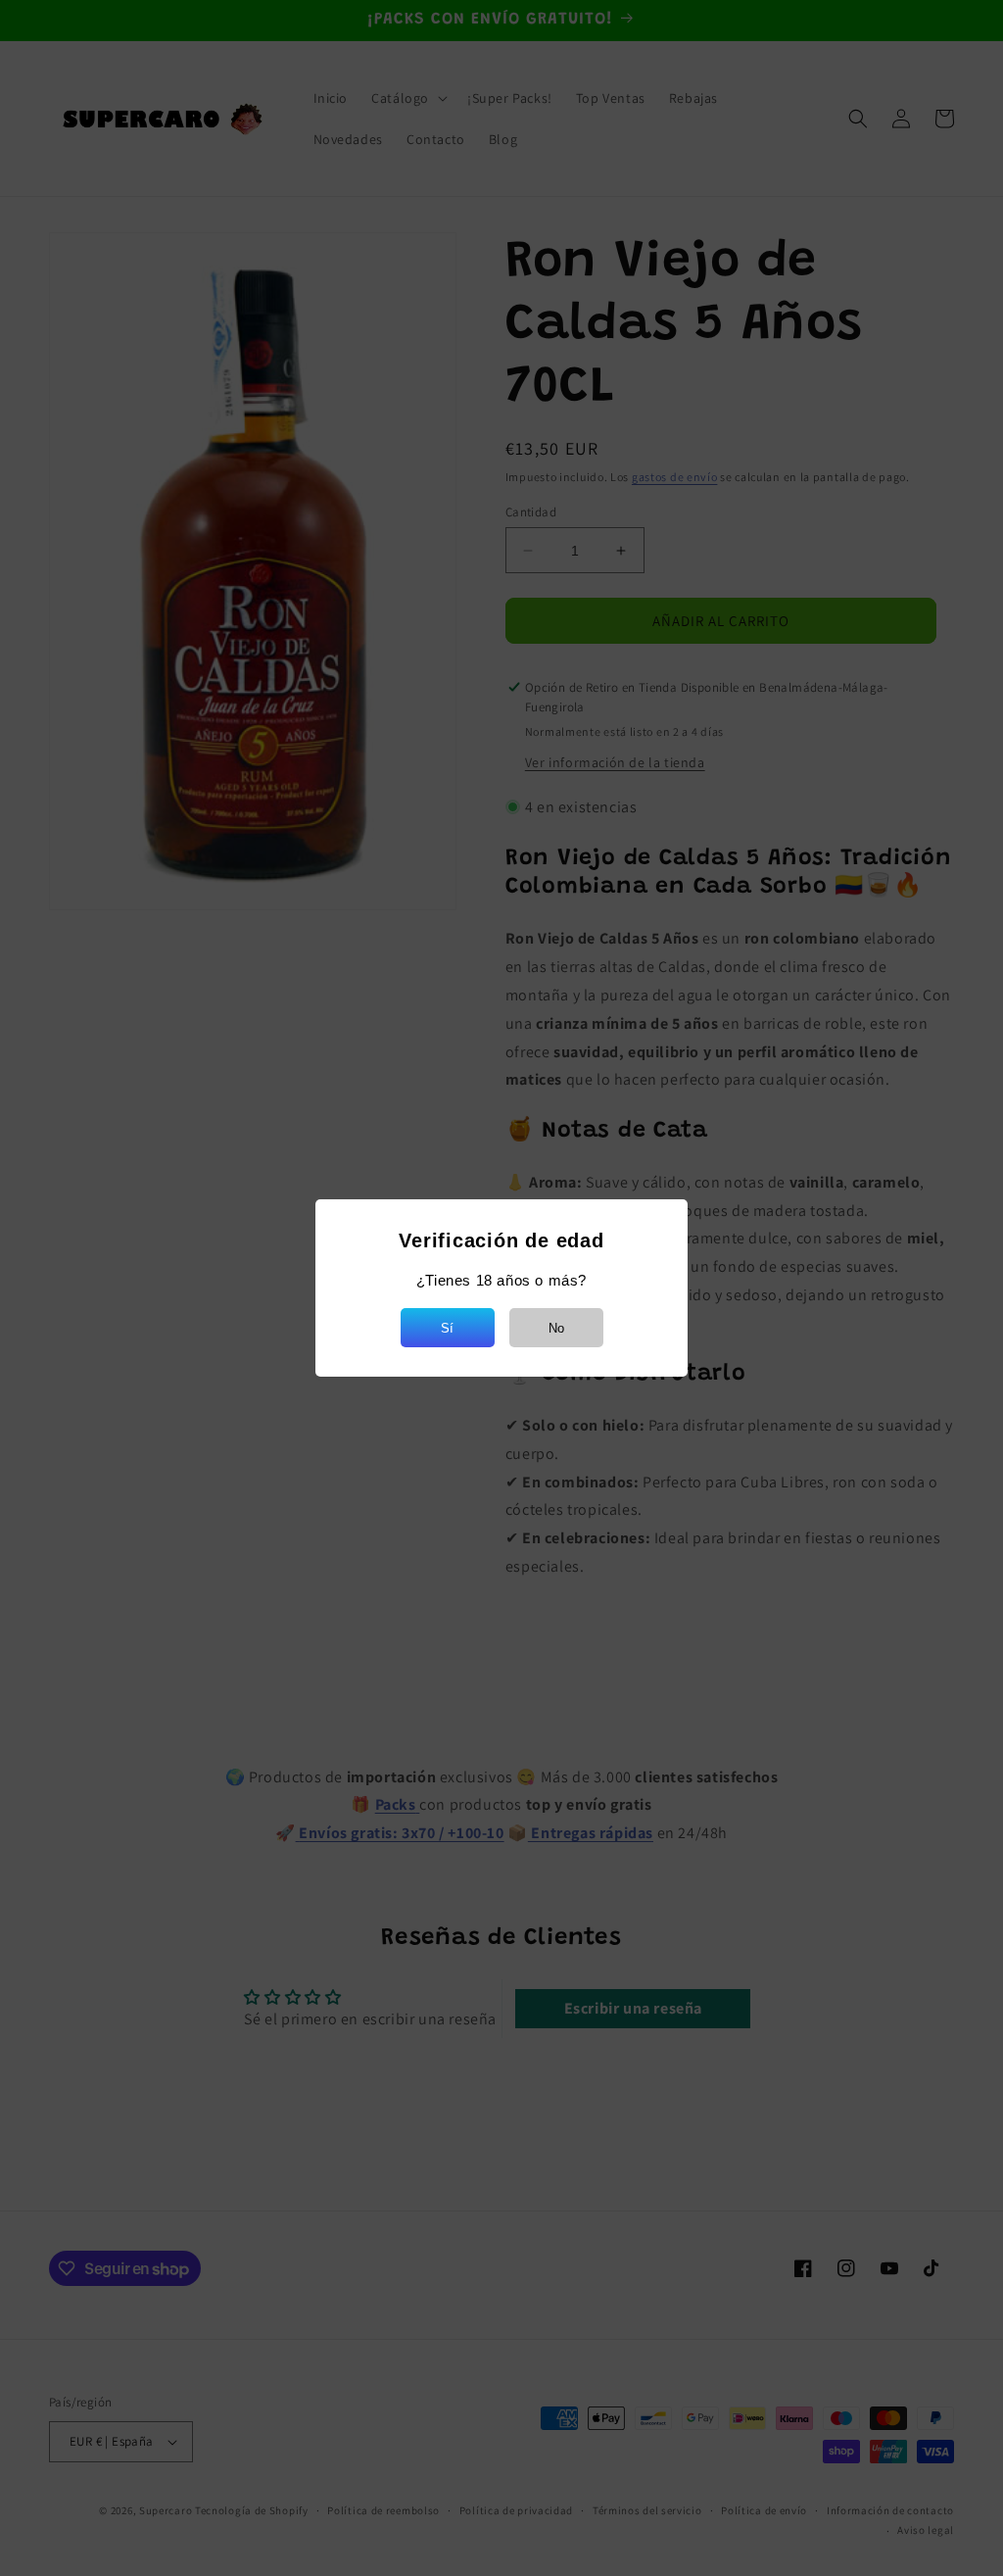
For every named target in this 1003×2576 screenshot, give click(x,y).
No (556, 1328)
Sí (447, 1328)
